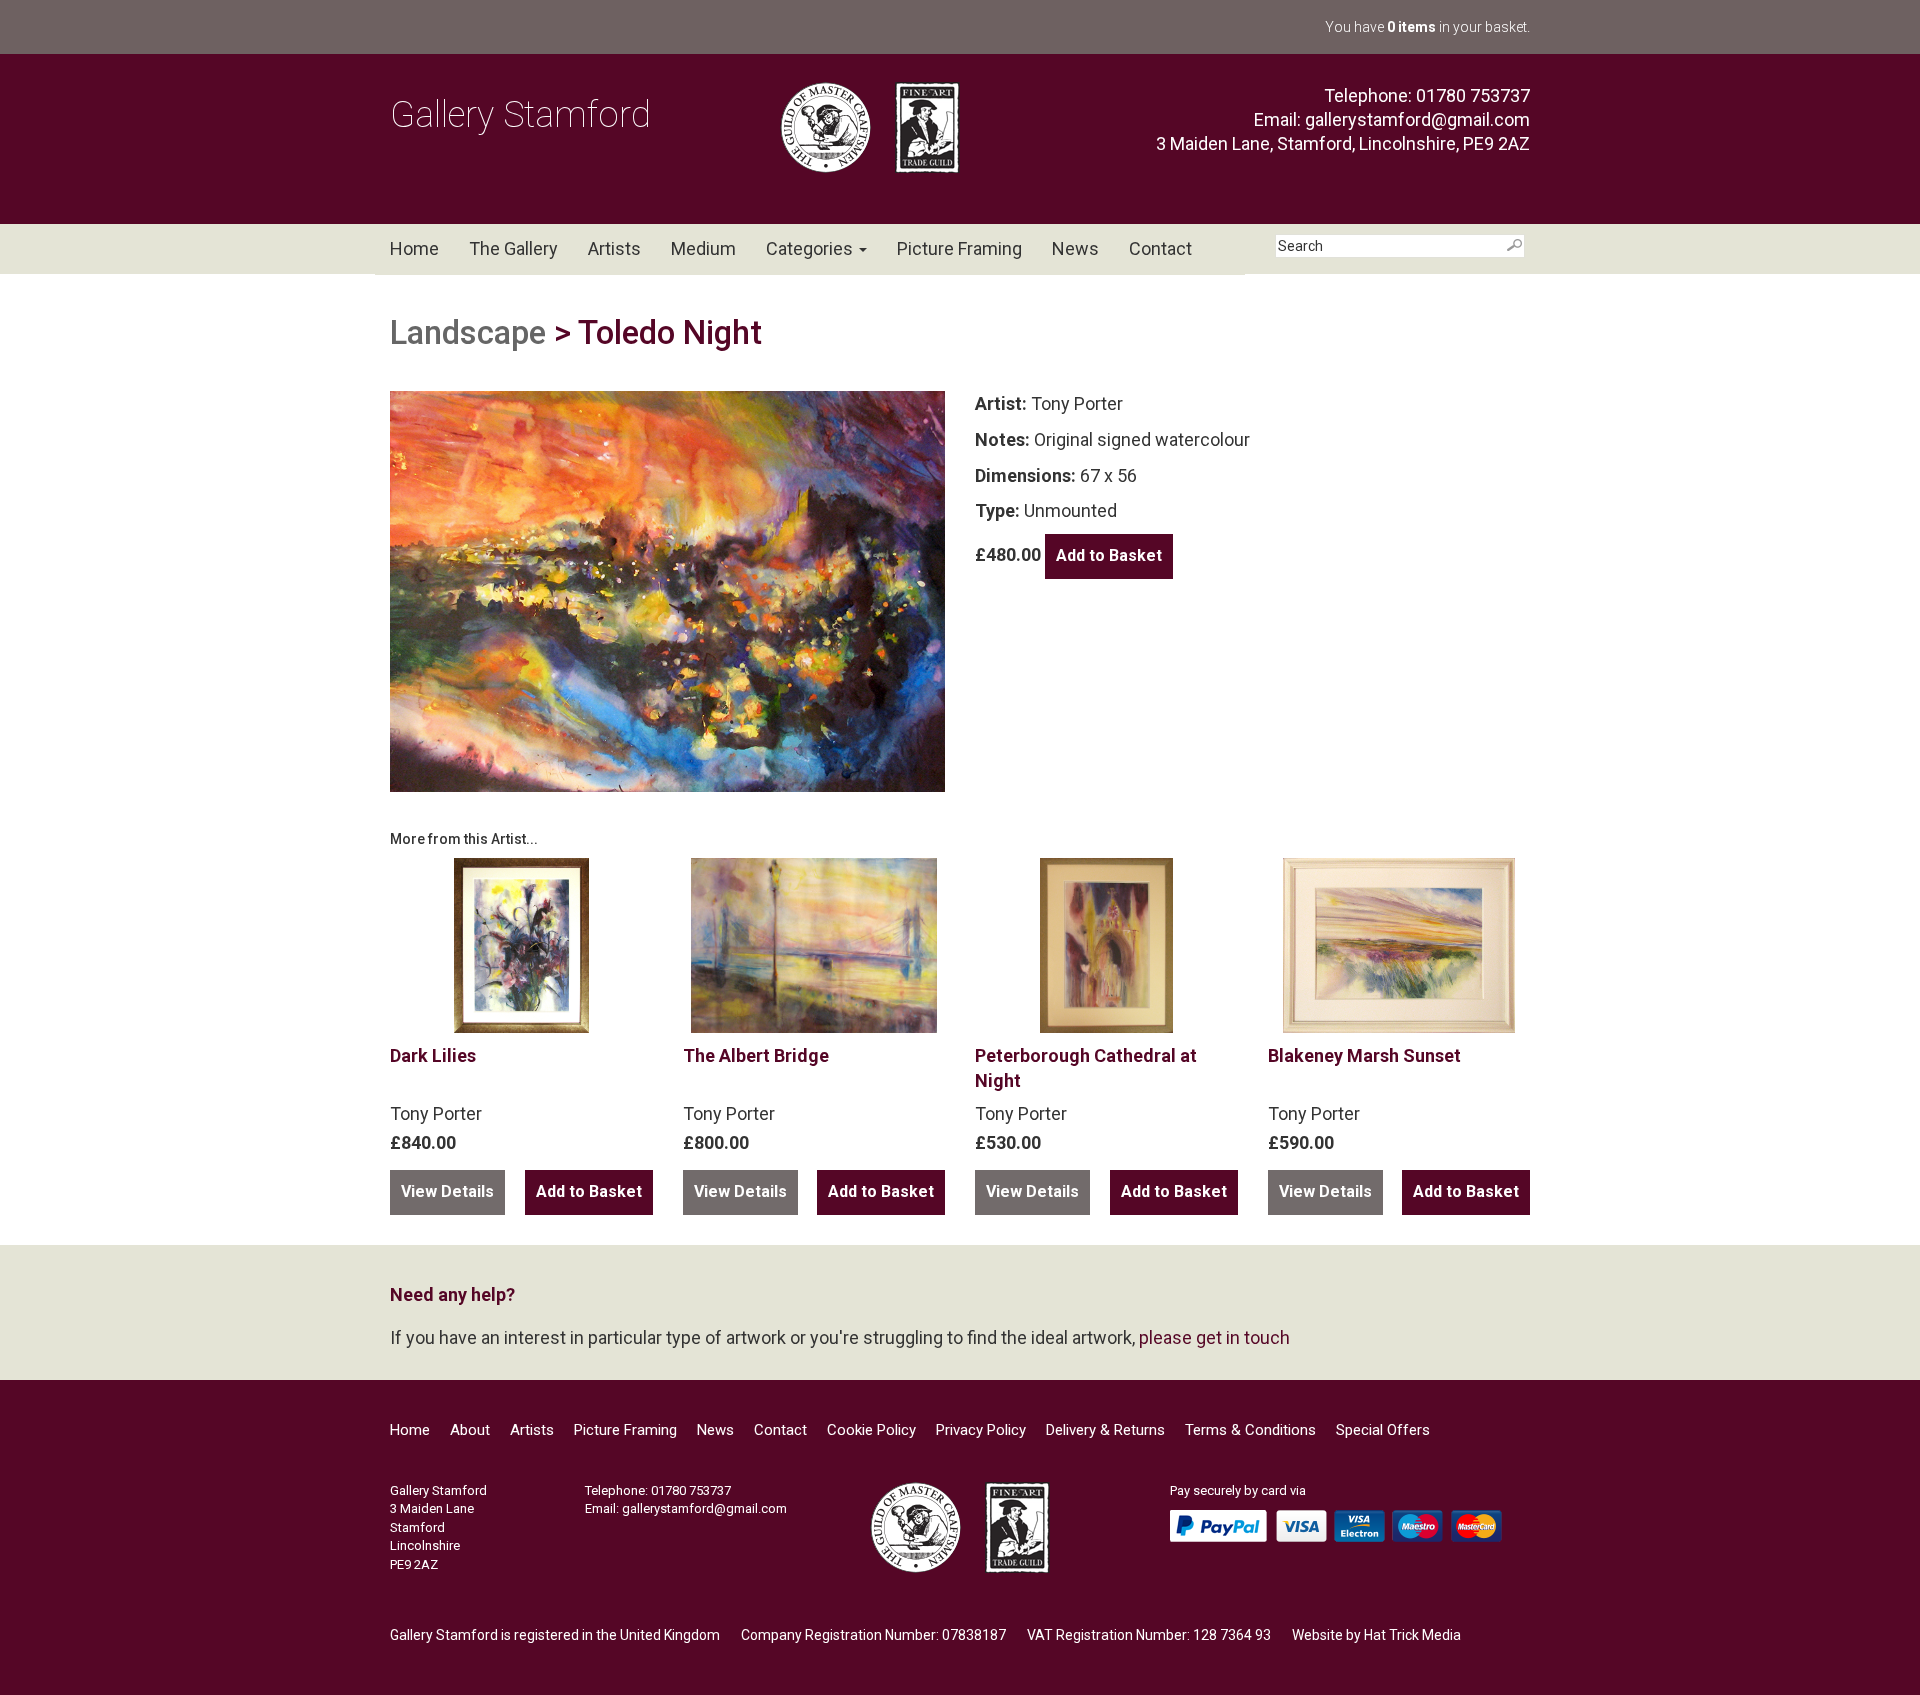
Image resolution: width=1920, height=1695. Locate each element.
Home (414, 248)
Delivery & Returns (1105, 1430)
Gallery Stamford (520, 115)
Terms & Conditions (1250, 1430)
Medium (703, 248)
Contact (1160, 248)
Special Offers (1383, 1430)
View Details (447, 1191)
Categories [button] (811, 248)
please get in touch (1214, 1337)
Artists (614, 248)
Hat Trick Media (1412, 1635)
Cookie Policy (871, 1430)
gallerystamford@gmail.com (1417, 119)
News (1075, 248)
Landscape (468, 332)
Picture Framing (959, 248)
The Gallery (513, 248)
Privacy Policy (981, 1430)
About (470, 1430)
